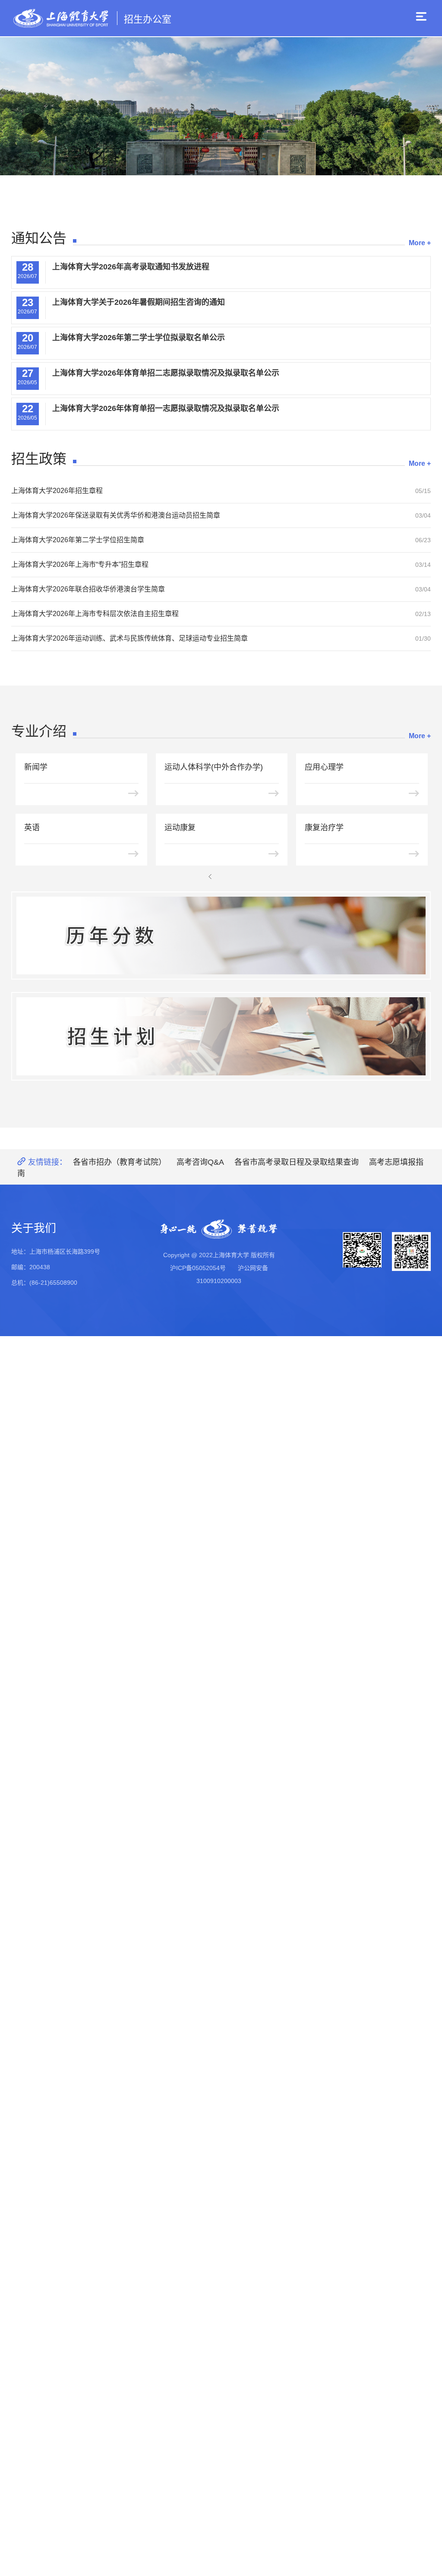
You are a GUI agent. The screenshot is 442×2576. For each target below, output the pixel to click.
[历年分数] (221, 936)
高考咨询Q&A (200, 1162)
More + (420, 243)
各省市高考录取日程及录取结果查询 (297, 1162)
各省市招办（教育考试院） (120, 1162)
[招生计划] (221, 1036)
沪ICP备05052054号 (198, 1268)
